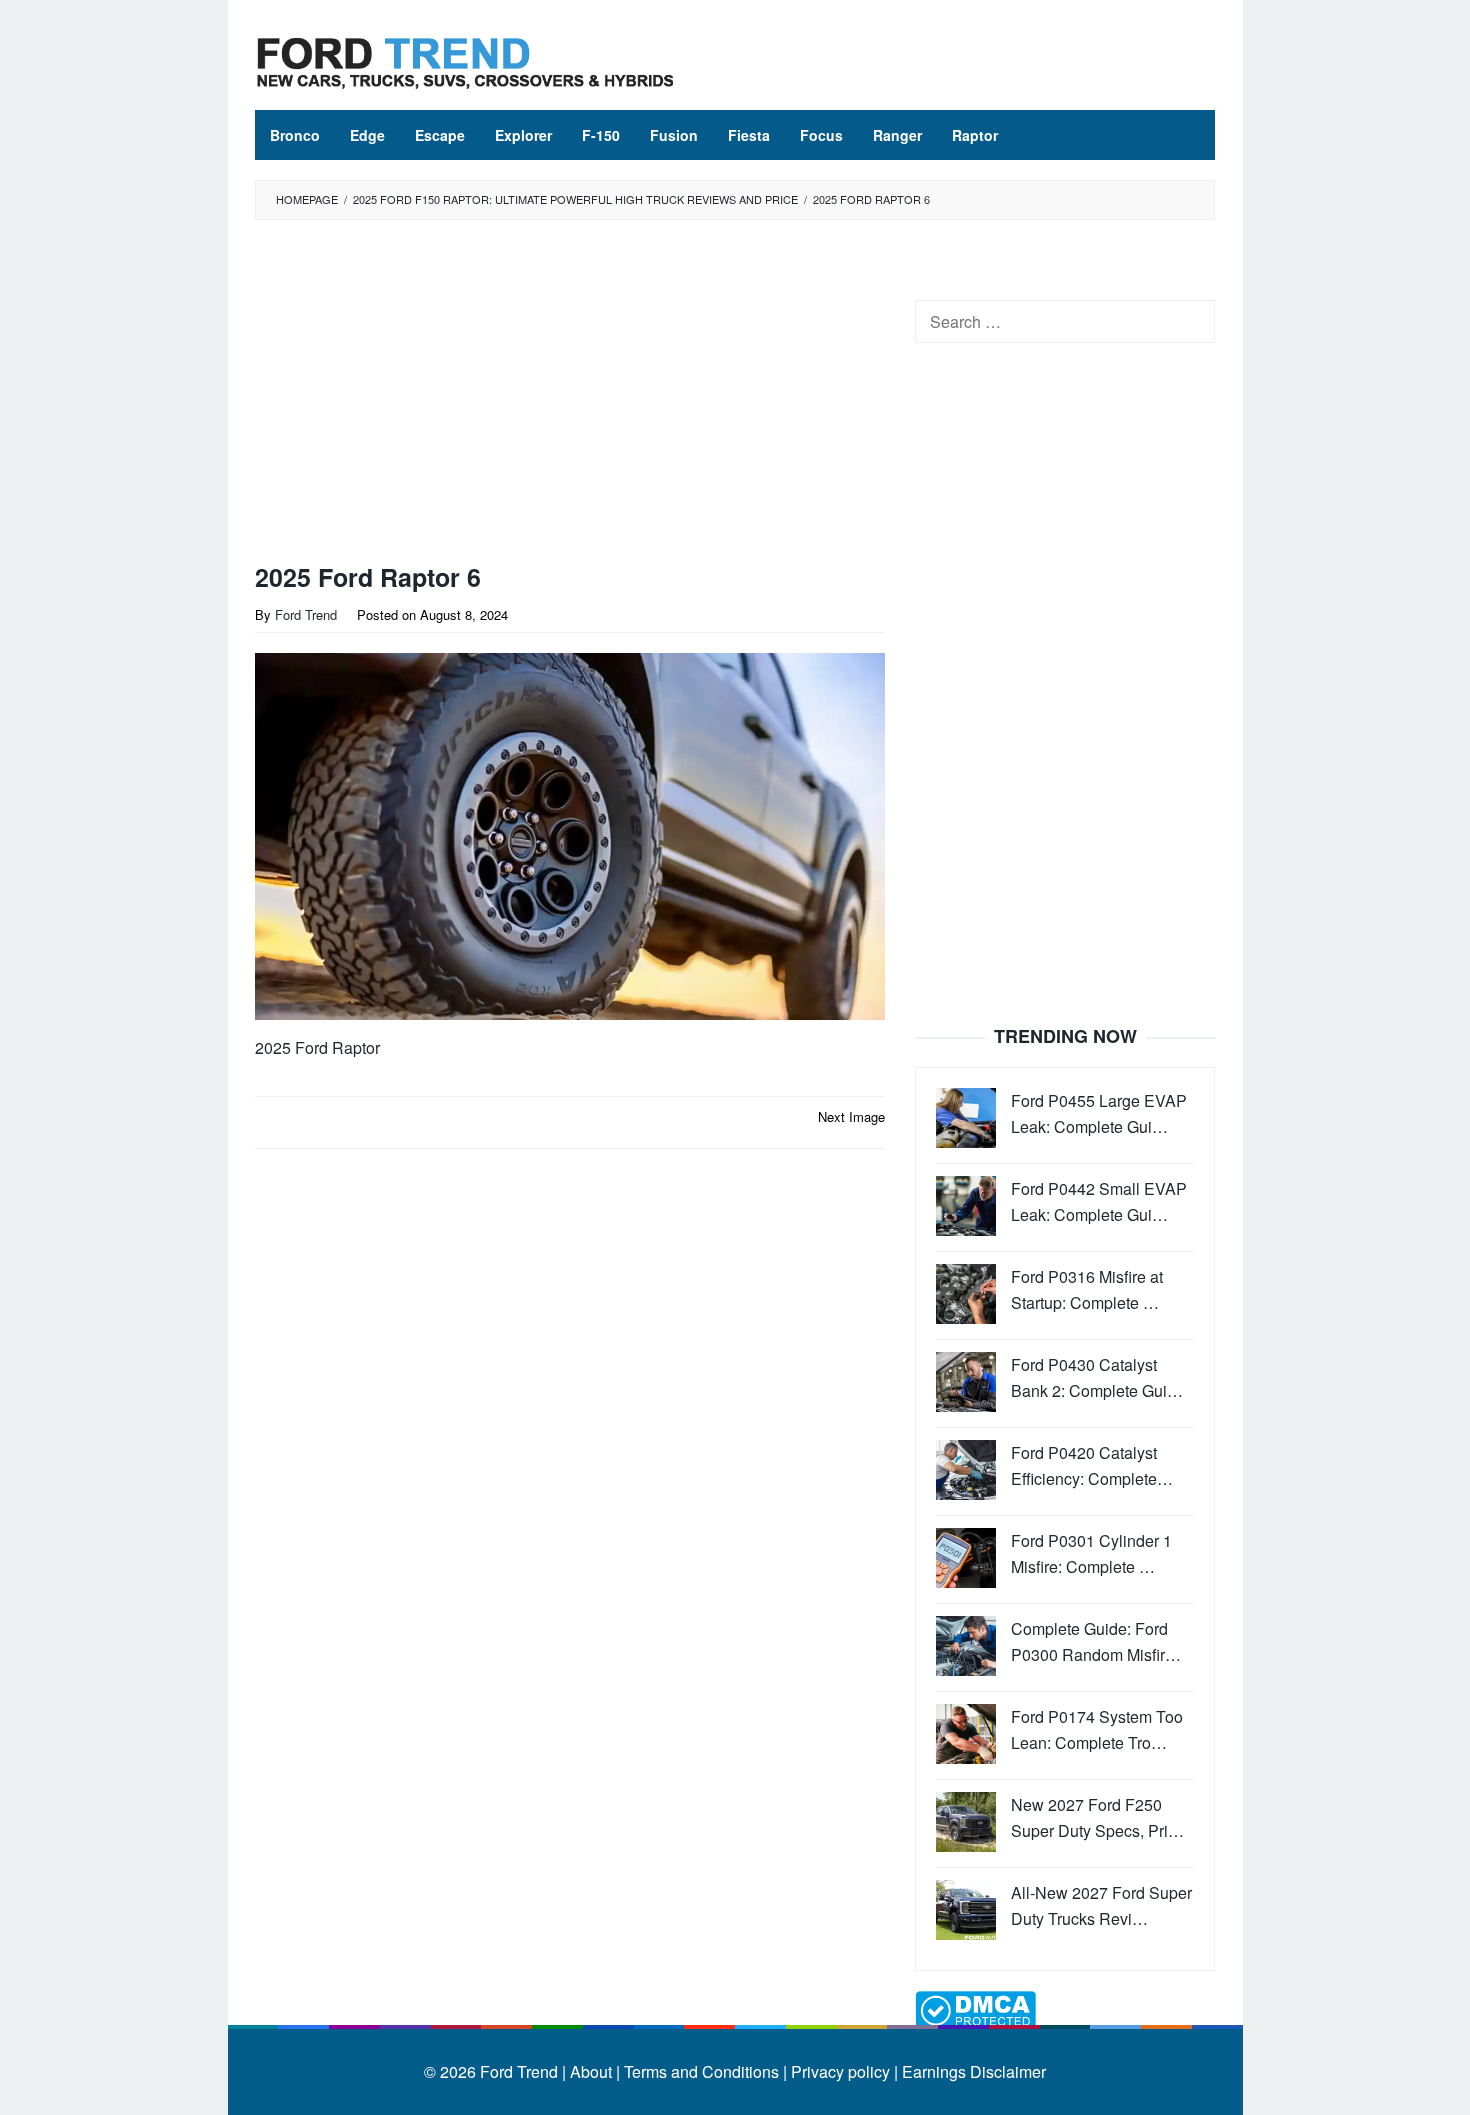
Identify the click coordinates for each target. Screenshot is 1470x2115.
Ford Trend (519, 2071)
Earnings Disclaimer (972, 2071)
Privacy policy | (842, 2071)
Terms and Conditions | (703, 2071)
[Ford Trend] (465, 60)
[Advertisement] (570, 396)
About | (595, 2071)
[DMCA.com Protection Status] (975, 2008)
